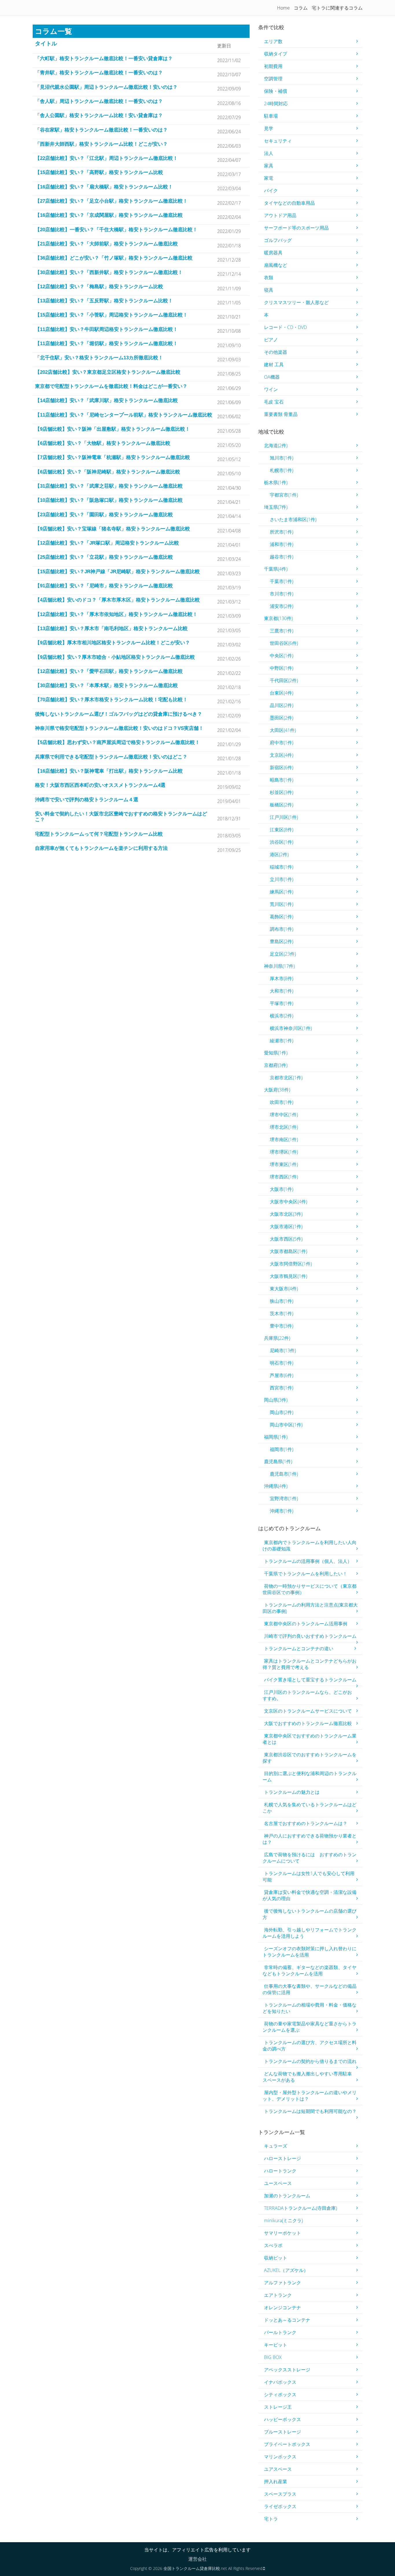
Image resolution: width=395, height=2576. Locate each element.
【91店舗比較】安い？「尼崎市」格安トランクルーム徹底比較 (104, 586)
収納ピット (276, 2258)
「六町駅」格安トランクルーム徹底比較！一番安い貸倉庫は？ (104, 59)
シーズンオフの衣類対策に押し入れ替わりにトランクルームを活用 (310, 1952)
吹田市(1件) (282, 1102)
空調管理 (273, 79)
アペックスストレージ (287, 2370)
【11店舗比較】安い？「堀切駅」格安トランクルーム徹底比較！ (106, 344)
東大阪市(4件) (284, 1289)
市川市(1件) (282, 594)
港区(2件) (279, 854)
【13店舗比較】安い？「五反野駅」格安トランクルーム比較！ (104, 301)
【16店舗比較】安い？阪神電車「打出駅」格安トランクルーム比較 (109, 771)
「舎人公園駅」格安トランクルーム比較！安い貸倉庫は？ (99, 115)
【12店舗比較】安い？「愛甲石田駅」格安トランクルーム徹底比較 (109, 671)
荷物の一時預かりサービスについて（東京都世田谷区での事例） (310, 1589)
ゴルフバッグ (278, 240)
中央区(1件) (282, 656)
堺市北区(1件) (284, 1127)
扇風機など (276, 265)
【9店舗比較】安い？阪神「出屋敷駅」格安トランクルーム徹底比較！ (112, 429)
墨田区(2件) (282, 718)
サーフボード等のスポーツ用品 (296, 228)
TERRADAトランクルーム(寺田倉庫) (300, 2208)
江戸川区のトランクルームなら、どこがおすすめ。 (307, 1695)
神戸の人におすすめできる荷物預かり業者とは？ (310, 1839)
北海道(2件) (276, 445)
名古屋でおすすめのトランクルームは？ (306, 1823)
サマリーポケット (283, 2233)
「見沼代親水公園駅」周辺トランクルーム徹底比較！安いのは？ (106, 87)
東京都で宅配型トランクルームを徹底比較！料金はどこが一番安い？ (111, 386)
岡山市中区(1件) (286, 1425)
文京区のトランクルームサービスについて (308, 1711)
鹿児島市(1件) (284, 1474)
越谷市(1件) (282, 557)
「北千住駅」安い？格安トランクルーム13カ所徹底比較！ (99, 358)
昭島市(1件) (282, 780)
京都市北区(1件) (286, 1078)
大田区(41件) (283, 730)
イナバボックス (280, 2382)
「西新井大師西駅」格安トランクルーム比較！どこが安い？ (101, 144)
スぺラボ (273, 2245)
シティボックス (280, 2394)
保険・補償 (276, 91)
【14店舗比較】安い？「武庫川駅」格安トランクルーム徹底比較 (106, 400)
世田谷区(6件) (284, 643)
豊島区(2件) (282, 941)
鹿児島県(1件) (278, 1461)
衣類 (269, 277)
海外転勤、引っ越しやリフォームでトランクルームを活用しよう (310, 1933)
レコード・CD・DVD (285, 327)
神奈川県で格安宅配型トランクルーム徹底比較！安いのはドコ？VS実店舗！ (119, 728)
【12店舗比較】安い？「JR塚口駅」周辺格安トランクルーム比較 (107, 543)
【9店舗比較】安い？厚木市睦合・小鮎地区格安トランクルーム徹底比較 (115, 657)
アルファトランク (283, 2283)
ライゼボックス (280, 2506)
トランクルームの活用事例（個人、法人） (308, 1561)
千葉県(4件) (276, 569)
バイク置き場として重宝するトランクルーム (310, 1680)
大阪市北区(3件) (286, 1214)
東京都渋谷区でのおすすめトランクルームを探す (310, 1758)
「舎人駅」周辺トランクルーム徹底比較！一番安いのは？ (99, 101)
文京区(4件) (282, 755)
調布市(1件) (282, 929)
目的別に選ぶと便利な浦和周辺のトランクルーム (310, 1776)
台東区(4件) (282, 693)
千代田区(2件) (284, 680)
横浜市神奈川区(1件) (291, 1028)
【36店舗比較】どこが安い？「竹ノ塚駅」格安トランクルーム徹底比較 (114, 258)
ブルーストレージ (283, 2432)
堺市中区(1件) (284, 1115)
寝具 (269, 290)
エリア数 (273, 41)
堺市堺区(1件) (284, 1152)
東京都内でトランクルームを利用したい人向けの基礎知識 (310, 1546)
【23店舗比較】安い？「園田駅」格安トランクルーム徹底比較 (104, 515)
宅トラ (271, 2519)
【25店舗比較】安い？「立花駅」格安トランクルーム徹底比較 (104, 557)
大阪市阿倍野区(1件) (291, 1264)
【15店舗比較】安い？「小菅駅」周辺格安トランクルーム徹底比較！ (111, 315)
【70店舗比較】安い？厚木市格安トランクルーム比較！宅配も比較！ (111, 700)
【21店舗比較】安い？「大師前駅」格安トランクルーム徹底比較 (106, 244)
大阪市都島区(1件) (288, 1251)
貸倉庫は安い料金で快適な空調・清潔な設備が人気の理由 (310, 1895)
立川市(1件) (282, 879)
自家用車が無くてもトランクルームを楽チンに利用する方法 (101, 848)
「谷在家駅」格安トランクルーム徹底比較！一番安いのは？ (101, 130)
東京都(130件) (278, 618)
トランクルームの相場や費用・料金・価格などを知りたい (310, 2008)
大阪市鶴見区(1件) (288, 1276)
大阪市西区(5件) (286, 1239)
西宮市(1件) (282, 1388)
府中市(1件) (282, 743)
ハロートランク (280, 2171)
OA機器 (272, 377)
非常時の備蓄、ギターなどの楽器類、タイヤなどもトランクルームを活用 (310, 1970)
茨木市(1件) (282, 1313)
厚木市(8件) (282, 978)
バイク (271, 190)
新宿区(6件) (282, 767)
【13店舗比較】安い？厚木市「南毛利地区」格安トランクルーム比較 (111, 629)
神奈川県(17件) (279, 966)
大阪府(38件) (277, 1090)
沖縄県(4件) (276, 1486)
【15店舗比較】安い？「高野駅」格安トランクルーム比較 (99, 172)
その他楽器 (276, 352)
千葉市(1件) (282, 581)
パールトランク (280, 2332)
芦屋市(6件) (282, 1375)
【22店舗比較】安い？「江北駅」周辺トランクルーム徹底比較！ (106, 158)
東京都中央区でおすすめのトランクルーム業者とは (310, 1739)
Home (283, 8)
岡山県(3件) (276, 1400)
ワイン (271, 389)
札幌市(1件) (282, 470)
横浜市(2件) (282, 1016)
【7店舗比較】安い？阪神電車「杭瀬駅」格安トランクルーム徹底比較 (112, 457)
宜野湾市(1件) (284, 1498)
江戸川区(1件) (284, 817)
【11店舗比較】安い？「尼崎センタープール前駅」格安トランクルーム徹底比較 (124, 415)
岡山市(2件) (282, 1412)
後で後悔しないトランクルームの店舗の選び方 (310, 1914)
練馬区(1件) (282, 892)
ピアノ (271, 340)
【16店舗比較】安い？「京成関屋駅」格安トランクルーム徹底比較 (109, 215)
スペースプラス (280, 2494)
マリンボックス (280, 2457)
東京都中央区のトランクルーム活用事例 (306, 1624)
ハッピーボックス (283, 2419)
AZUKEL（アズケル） (286, 2270)
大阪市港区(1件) (286, 1226)
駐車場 (271, 116)
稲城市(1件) (282, 867)
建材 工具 (274, 364)
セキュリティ (278, 141)
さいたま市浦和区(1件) (293, 519)
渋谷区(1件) (282, 842)
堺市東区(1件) (284, 1164)
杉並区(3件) (282, 792)
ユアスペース (278, 2469)
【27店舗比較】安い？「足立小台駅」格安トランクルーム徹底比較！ (111, 201)
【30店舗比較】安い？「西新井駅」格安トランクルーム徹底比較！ (109, 272)
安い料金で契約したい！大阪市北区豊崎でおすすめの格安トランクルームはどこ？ (121, 817)
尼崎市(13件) (283, 1350)
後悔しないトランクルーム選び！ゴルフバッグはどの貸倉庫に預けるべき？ (119, 714)
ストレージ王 (278, 2407)
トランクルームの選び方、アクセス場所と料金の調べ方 (310, 2046)
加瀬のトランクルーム (287, 2196)
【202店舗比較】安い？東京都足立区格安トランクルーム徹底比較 (108, 372)
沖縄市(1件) (282, 1511)
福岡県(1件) (276, 1437)
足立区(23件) (283, 954)
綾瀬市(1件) (282, 1041)
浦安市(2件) (282, 606)
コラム (301, 8)
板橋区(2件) (282, 805)
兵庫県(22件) (277, 1338)
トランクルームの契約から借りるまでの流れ (310, 2061)
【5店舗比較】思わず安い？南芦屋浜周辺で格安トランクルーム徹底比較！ (117, 742)
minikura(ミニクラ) (283, 2220)
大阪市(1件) (282, 1189)
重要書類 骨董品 (281, 414)
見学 (269, 128)
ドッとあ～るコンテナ (287, 2320)
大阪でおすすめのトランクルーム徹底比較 (308, 1723)
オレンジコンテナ (283, 2307)
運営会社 (197, 2559)
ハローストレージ (283, 2158)
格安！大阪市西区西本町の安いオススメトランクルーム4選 (100, 785)
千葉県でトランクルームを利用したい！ (306, 1574)
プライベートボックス (287, 2444)
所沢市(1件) (282, 532)
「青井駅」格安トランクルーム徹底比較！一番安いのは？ (99, 73)
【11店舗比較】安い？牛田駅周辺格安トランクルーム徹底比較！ (106, 329)
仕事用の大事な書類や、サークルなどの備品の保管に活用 (310, 1989)
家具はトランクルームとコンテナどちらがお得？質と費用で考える (310, 1664)
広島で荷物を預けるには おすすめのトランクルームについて (310, 1858)
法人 (269, 153)
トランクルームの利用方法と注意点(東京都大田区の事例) (310, 1608)
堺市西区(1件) (284, 1177)
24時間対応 (276, 103)
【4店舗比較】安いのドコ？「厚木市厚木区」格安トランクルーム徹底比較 (117, 600)
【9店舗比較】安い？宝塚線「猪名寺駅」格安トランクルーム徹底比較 (112, 529)
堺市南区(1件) (284, 1139)
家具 (269, 166)
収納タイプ (276, 54)
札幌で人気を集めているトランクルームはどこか (310, 1808)
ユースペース (278, 2183)
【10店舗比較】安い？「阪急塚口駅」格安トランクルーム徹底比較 (109, 500)
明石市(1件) (282, 1363)
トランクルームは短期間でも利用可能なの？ (310, 2111)
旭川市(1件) (282, 458)
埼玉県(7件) (276, 507)
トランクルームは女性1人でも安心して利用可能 (309, 1877)
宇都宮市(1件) (284, 495)
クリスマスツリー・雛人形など (296, 302)
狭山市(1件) (282, 1301)
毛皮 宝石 (274, 402)
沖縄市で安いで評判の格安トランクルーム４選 (87, 800)
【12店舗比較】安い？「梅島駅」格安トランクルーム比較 (99, 287)
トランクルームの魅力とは (292, 1792)
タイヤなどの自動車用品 (289, 203)
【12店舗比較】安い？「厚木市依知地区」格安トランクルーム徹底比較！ (116, 614)
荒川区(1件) (282, 904)
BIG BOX (273, 2357)
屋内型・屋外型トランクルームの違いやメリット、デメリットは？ (310, 2096)
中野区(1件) (282, 668)
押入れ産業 (276, 2481)
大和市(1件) (282, 991)
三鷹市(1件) (282, 631)
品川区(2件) (282, 705)
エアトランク (278, 2295)
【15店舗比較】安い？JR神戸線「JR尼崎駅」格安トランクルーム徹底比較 (117, 572)
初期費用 (273, 66)
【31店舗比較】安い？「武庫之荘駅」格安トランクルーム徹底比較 (109, 486)
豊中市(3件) (282, 1326)
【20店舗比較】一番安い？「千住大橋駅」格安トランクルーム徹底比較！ (116, 230)
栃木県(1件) (276, 482)
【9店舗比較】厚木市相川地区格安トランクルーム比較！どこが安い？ (112, 643)
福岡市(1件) (282, 1449)
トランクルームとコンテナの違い (299, 1648)
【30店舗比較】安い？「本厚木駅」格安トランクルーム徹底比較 (106, 685)
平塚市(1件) (282, 1003)
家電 (269, 178)
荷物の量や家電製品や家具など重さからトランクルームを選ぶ (310, 2027)
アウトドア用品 (280, 215)
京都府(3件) (276, 1065)
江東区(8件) (282, 830)
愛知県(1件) (276, 1053)
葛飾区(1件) (282, 917)
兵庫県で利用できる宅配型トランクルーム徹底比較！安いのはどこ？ (111, 757)
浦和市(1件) (282, 544)
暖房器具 (273, 253)
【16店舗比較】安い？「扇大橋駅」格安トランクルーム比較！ (104, 187)
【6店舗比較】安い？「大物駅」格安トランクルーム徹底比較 (103, 443)
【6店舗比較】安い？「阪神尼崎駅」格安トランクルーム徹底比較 (108, 472)
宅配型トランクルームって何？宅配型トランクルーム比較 (99, 834)
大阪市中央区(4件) (288, 1202)
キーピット (276, 2345)
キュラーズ (276, 2146)
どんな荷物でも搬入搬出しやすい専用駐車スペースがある (307, 2077)
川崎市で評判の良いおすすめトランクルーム (310, 1636)
